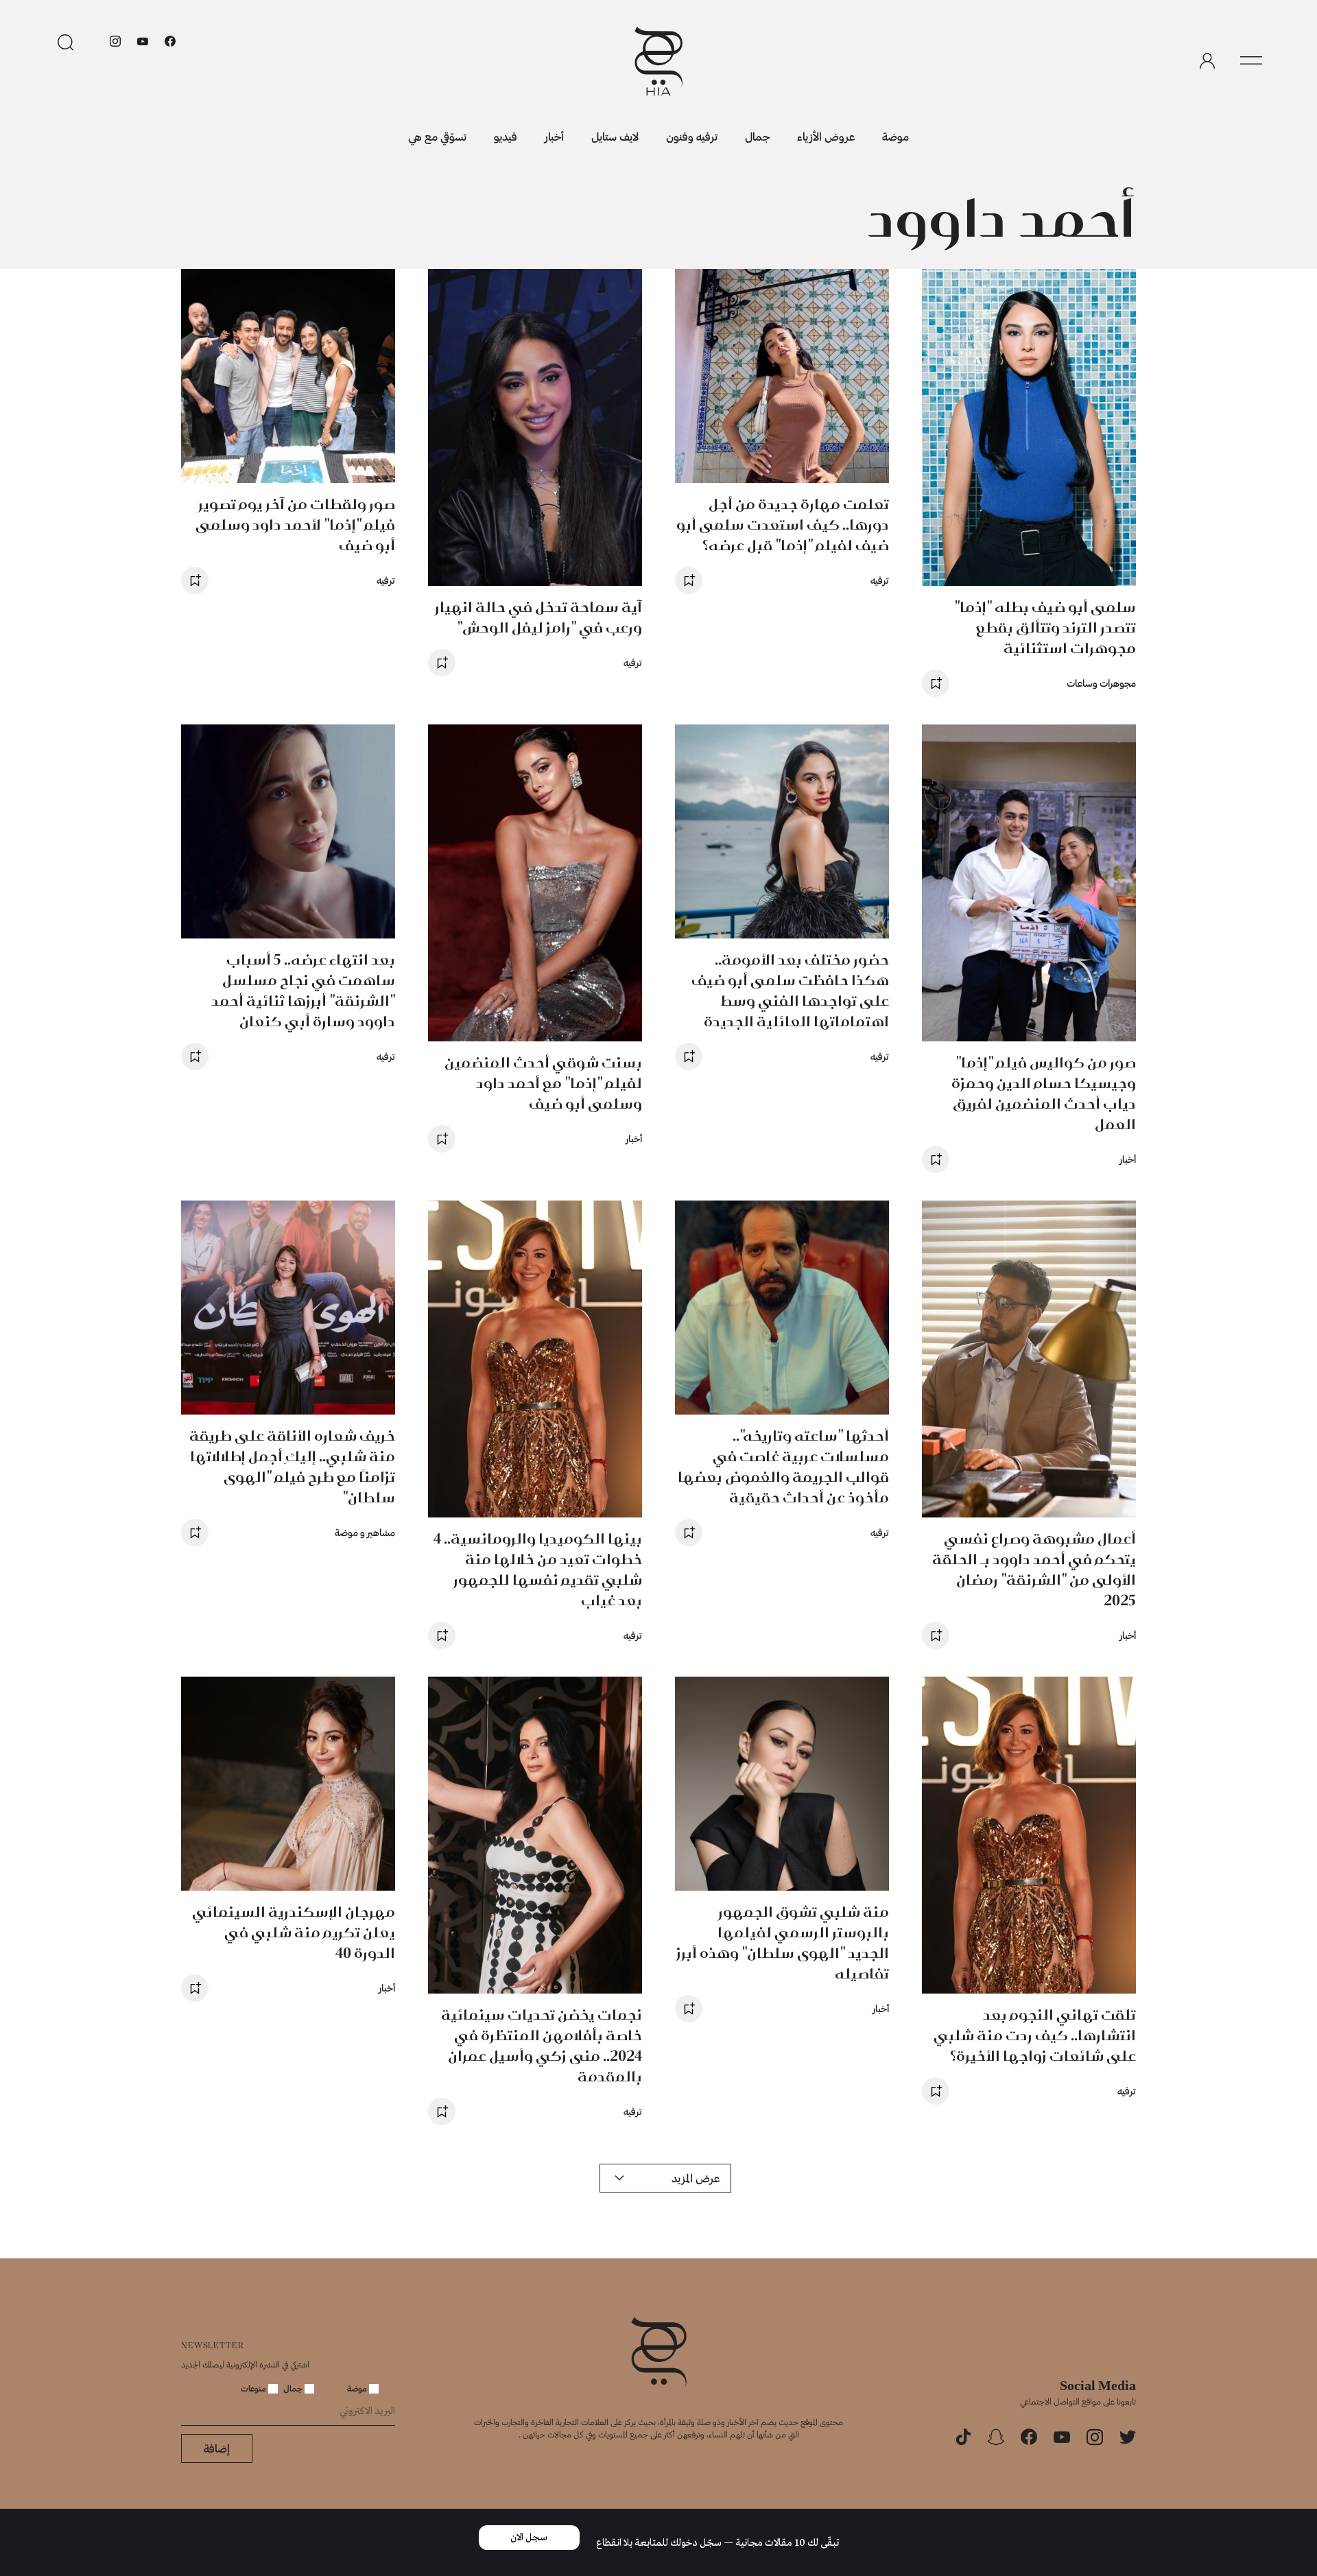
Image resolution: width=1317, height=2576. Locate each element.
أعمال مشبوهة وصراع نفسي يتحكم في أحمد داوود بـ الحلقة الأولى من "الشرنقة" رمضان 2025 (1034, 1569)
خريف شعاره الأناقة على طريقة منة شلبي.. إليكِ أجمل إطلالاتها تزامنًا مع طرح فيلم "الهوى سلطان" (292, 1466)
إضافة (217, 2448)
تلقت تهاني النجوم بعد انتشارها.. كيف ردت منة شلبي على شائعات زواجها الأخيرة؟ (1035, 2035)
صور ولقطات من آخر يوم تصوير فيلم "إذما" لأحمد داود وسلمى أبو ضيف (295, 524)
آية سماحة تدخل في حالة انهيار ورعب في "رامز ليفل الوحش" (538, 617)
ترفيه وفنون (692, 136)
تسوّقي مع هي (437, 136)
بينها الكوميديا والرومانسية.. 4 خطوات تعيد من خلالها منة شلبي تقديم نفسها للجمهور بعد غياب (538, 1569)
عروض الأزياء (826, 136)
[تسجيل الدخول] (1207, 61)
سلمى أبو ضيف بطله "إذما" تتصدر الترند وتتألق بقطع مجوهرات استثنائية (1045, 627)
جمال (757, 136)
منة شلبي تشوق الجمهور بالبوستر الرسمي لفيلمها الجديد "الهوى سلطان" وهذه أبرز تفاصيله (783, 1942)
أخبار (554, 136)
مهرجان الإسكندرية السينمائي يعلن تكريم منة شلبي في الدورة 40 (294, 1932)
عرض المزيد (696, 2178)
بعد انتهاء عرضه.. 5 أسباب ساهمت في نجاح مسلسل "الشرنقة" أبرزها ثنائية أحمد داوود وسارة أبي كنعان (303, 990)
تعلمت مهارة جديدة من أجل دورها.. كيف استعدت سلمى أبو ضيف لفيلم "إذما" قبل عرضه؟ (783, 524)
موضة (895, 136)
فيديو (506, 136)
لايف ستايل (615, 136)
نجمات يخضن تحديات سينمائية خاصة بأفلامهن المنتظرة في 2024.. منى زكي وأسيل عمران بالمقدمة (542, 2045)
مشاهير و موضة (365, 1532)
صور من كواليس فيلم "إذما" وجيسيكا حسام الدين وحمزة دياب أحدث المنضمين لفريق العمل (1044, 1093)
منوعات (254, 2388)
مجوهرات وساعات (1101, 683)
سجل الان (529, 2538)
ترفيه (880, 580)
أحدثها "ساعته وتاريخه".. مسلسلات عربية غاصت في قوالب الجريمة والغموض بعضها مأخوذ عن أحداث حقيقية (783, 1466)
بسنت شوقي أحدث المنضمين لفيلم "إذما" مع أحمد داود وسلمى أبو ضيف (543, 1083)
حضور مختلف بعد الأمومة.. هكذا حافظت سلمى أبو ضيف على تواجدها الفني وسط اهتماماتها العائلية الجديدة (790, 990)
